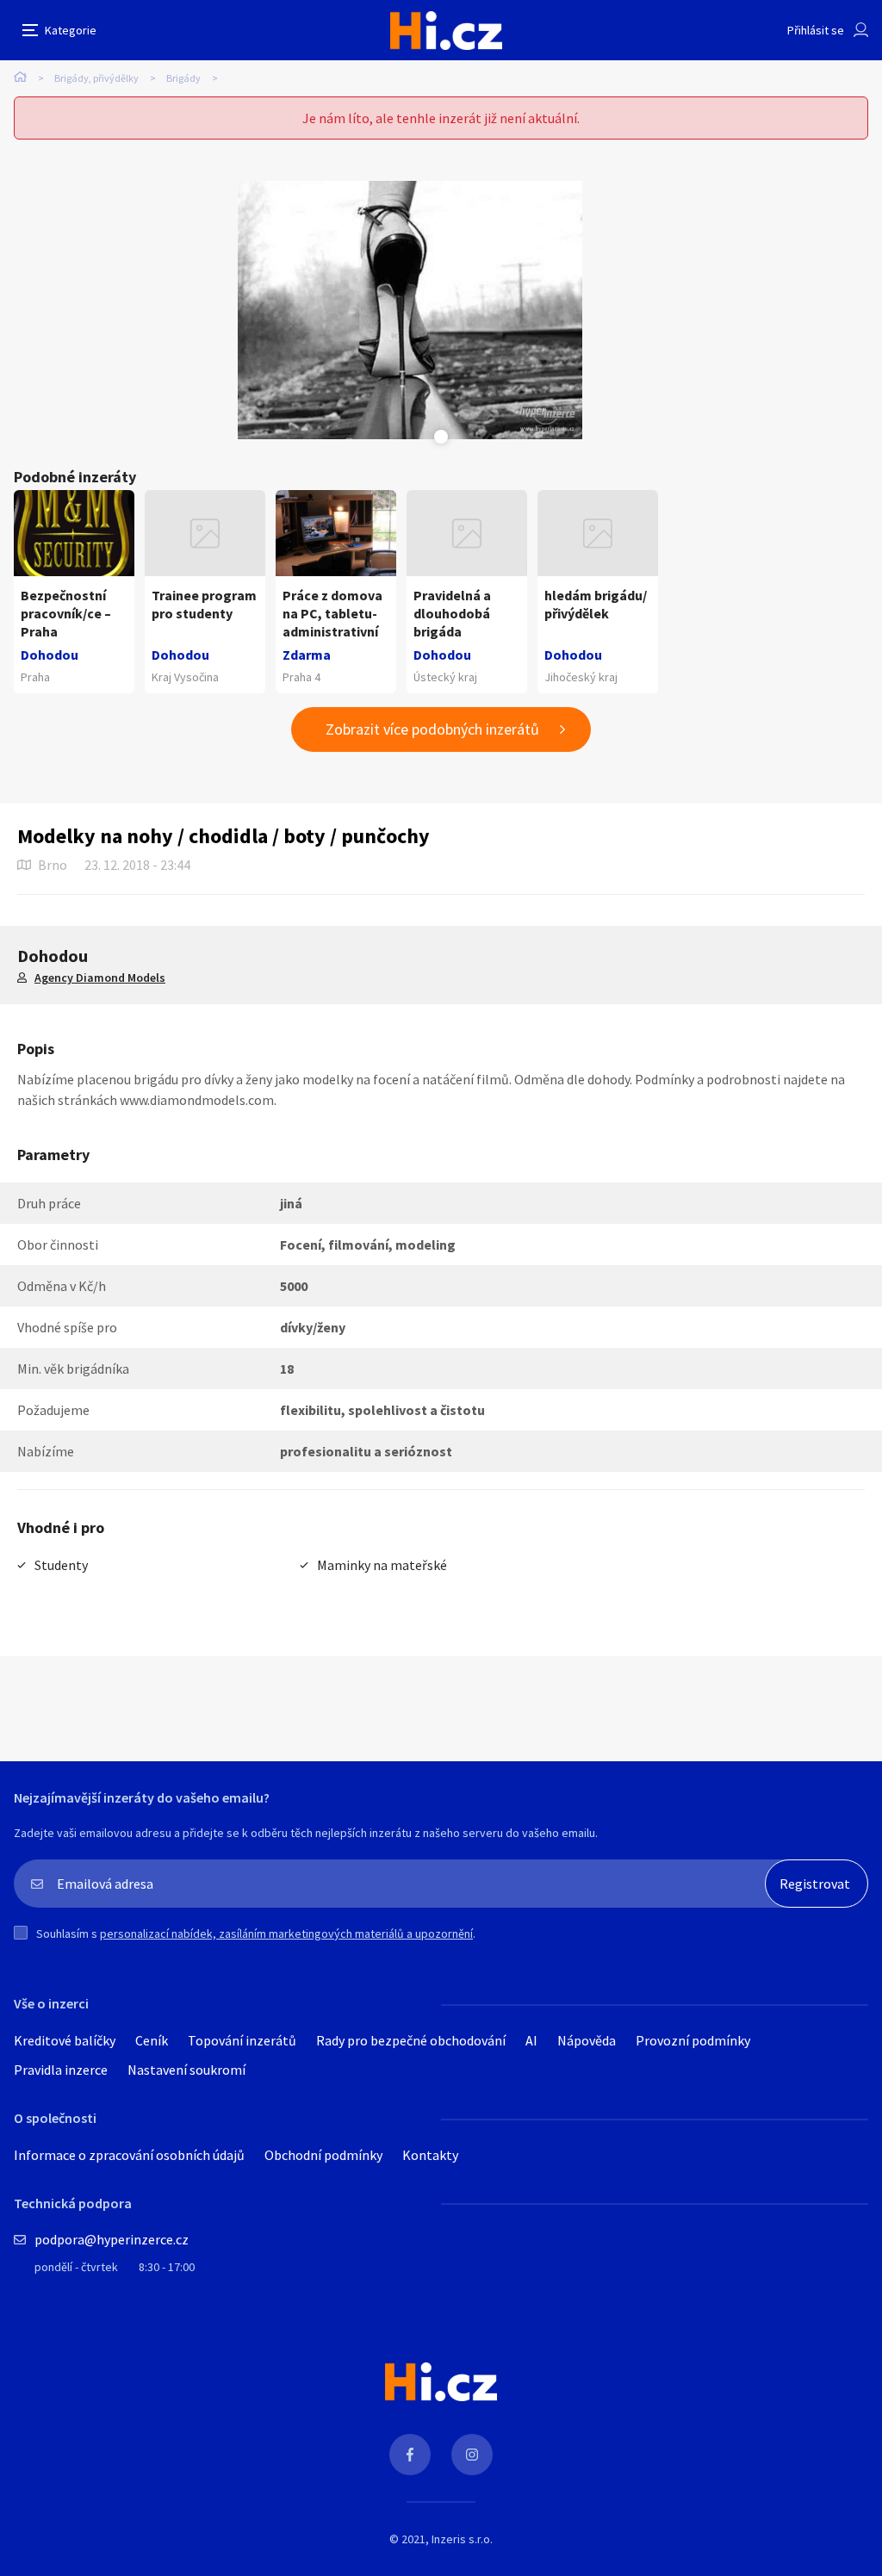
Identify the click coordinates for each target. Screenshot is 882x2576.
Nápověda (587, 2040)
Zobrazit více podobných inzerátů (432, 729)
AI (531, 2040)
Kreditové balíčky (65, 2040)
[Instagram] (472, 2455)
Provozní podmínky (693, 2040)
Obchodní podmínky (323, 2155)
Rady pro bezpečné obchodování (411, 2040)
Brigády (183, 78)
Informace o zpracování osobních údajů (129, 2155)
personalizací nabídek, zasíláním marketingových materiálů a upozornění (286, 1934)
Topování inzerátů (242, 2040)
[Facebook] (410, 2455)
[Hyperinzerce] (446, 31)
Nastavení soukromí (186, 2070)
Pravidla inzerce (61, 2070)
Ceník (152, 2040)
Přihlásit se (816, 30)
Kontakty (430, 2155)
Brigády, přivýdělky (96, 78)
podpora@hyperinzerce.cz (112, 2239)
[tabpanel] (410, 310)
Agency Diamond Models (100, 978)
